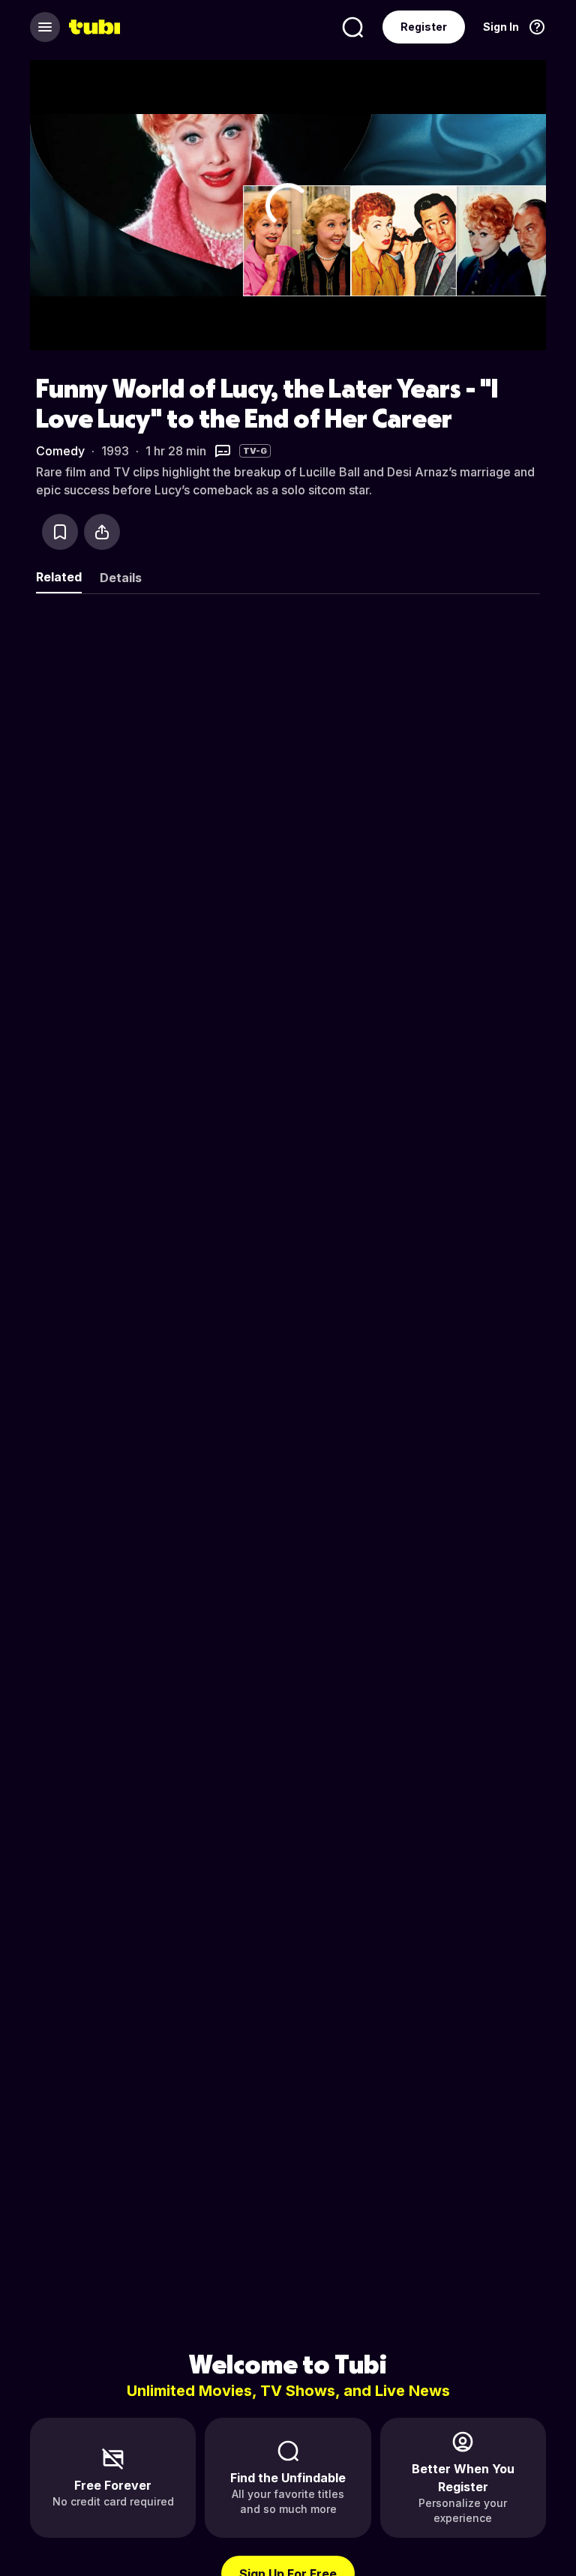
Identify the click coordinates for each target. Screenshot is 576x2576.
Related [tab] (59, 577)
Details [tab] (121, 578)
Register (424, 27)
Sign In (501, 27)
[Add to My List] (60, 532)
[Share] (102, 532)
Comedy (60, 451)
